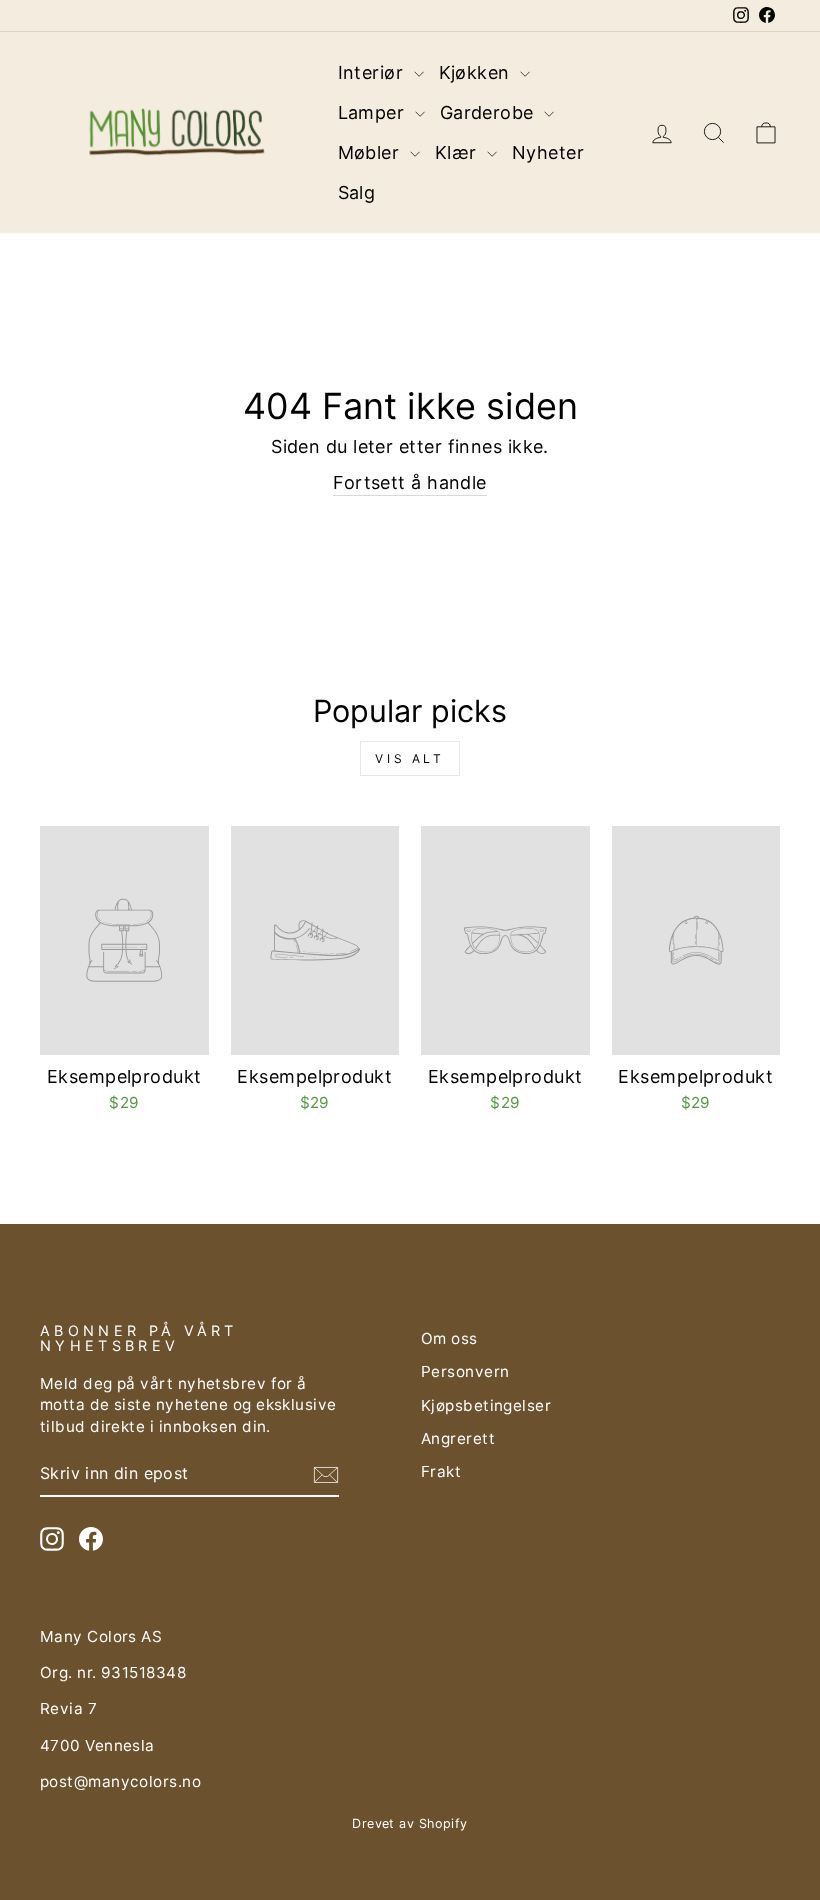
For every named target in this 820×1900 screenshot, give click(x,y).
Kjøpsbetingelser (486, 1405)
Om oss (449, 1338)
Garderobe (490, 112)
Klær (458, 152)
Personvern (465, 1371)
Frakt (441, 1471)
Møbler (371, 152)
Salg (357, 192)
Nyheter (548, 152)
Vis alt (409, 758)
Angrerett (458, 1438)
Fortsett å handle (410, 482)
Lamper (374, 112)
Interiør (373, 72)
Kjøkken (477, 72)
